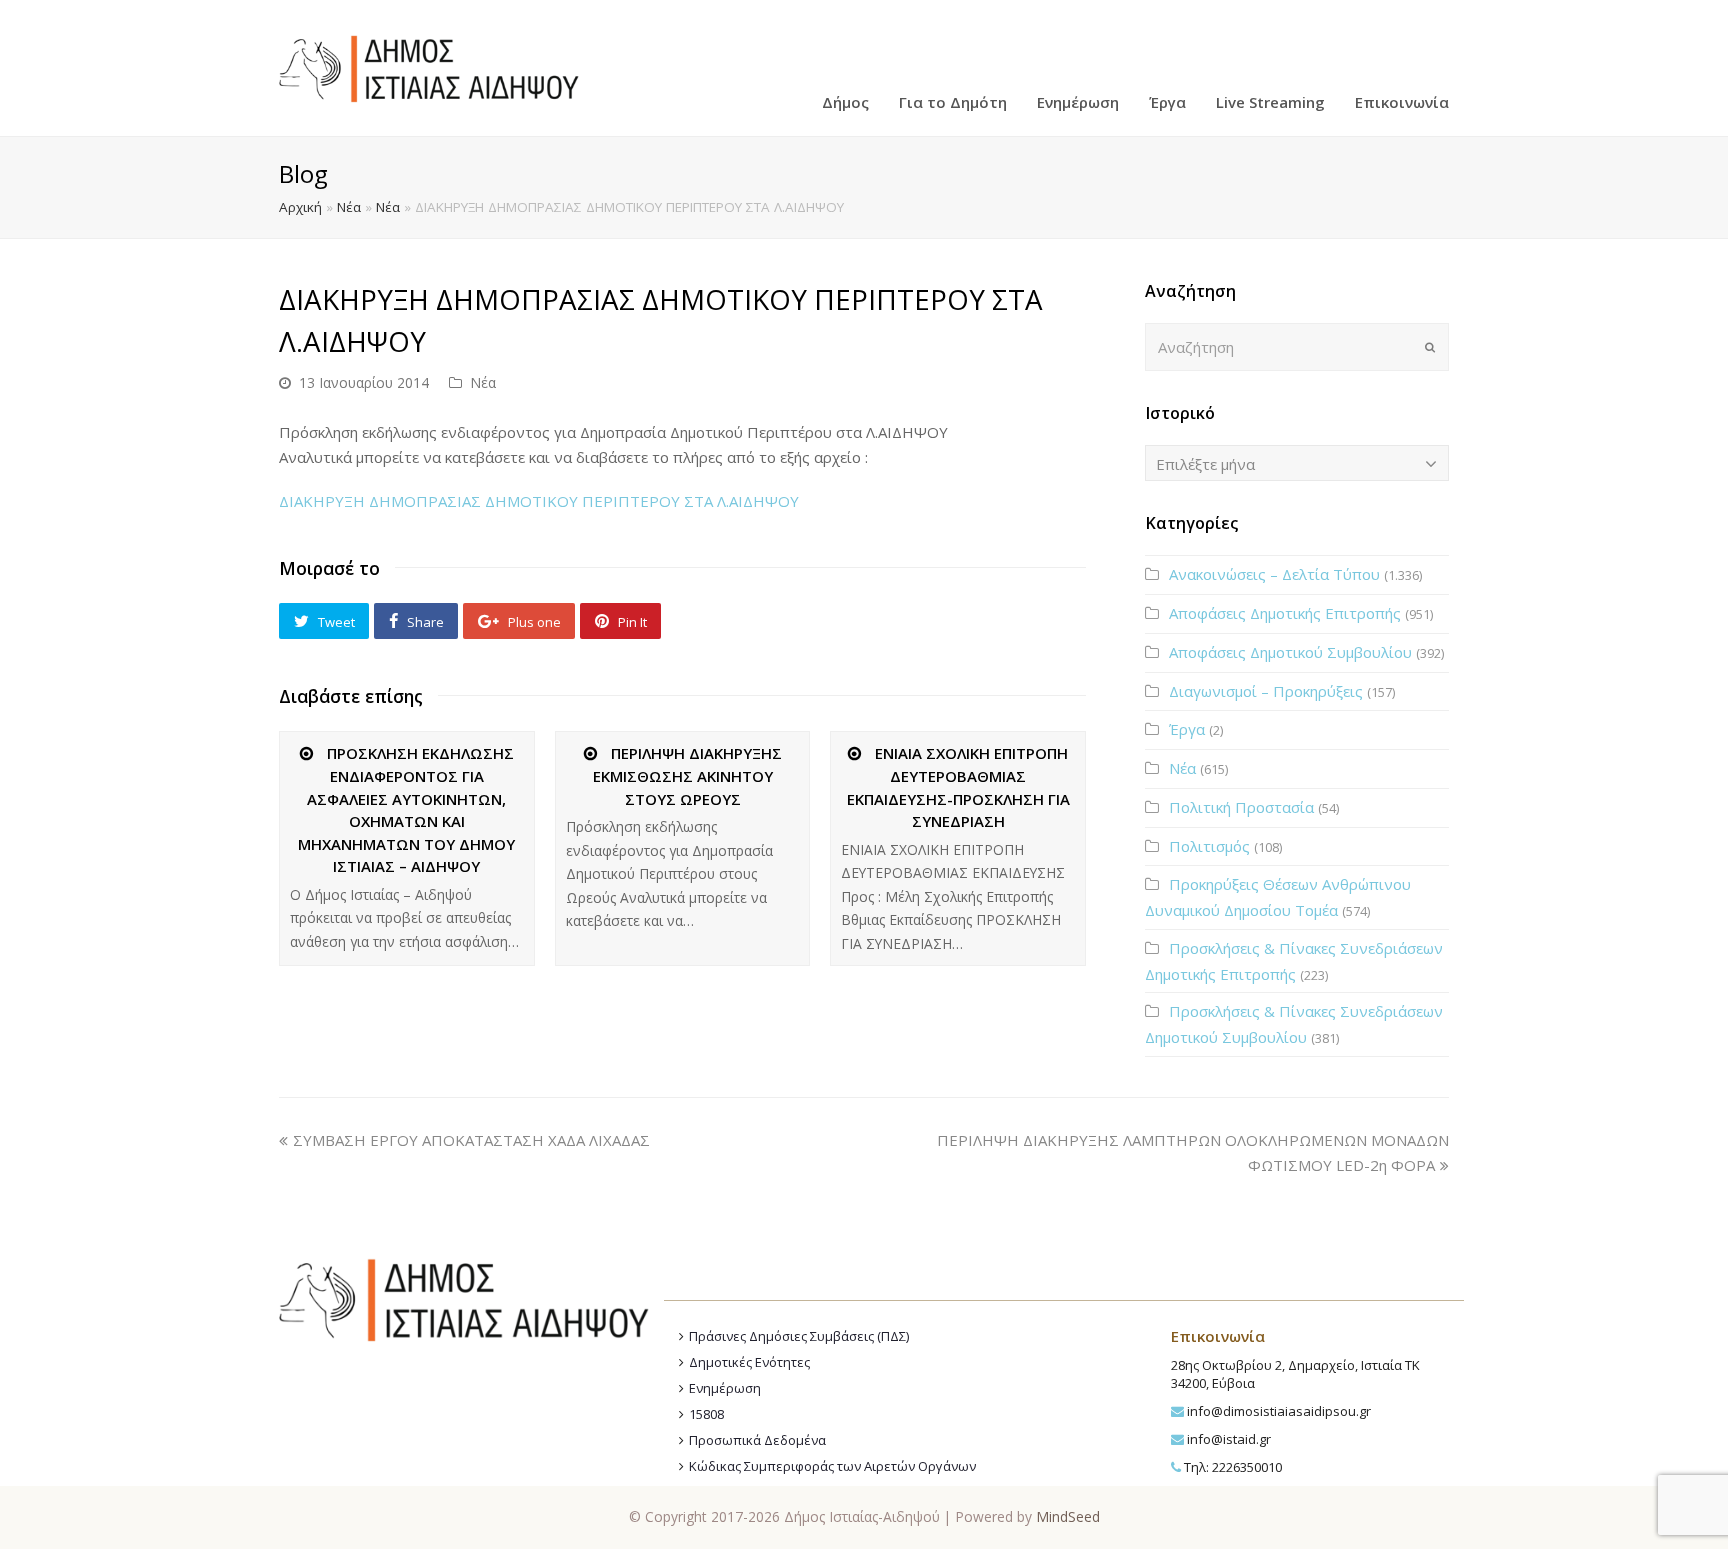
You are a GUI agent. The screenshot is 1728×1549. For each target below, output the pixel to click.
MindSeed (1068, 1516)
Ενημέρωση (725, 1388)
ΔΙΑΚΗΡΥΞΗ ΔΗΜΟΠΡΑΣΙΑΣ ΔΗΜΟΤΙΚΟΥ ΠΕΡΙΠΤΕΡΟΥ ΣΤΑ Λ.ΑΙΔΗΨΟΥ (539, 501)
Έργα (1187, 729)
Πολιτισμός (1209, 846)
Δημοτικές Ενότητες (749, 1362)
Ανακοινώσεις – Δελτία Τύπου (1274, 574)
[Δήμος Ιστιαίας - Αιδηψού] (429, 66)
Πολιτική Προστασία (1241, 807)
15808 (706, 1414)
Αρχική (300, 207)
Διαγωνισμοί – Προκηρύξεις (1266, 691)
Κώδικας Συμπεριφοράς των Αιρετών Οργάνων (832, 1466)
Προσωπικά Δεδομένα (757, 1440)
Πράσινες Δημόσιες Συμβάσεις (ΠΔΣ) (799, 1336)
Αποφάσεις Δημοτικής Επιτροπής (1285, 613)
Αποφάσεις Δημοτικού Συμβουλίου (1290, 652)
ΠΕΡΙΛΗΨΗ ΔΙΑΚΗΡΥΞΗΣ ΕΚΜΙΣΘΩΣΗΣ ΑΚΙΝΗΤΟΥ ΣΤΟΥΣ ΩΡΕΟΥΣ (687, 776)
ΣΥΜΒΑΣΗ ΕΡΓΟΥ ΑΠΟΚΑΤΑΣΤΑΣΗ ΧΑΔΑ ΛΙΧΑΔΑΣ (471, 1140)
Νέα (349, 207)
